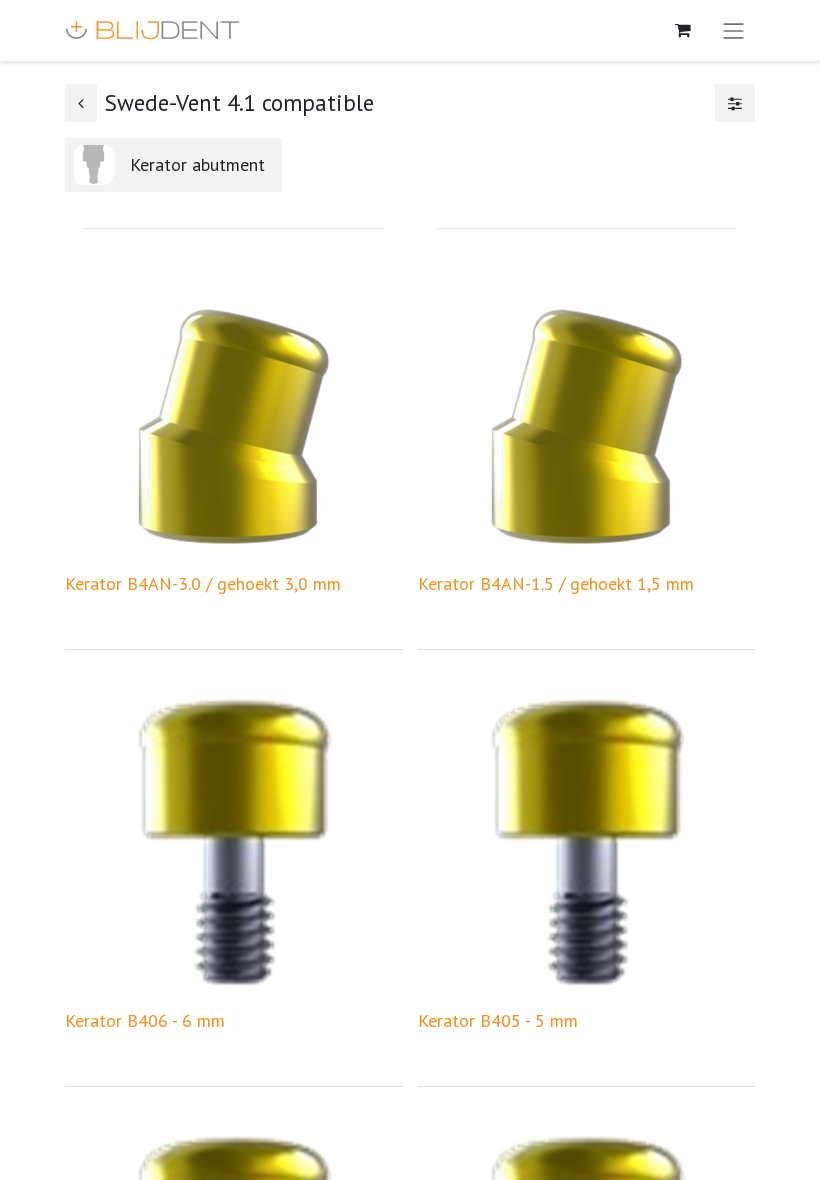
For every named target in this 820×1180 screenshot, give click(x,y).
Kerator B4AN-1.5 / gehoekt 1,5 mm (556, 583)
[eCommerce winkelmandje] (683, 30)
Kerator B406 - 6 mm (145, 1020)
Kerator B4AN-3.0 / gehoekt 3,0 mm (203, 583)
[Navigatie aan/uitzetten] (734, 30)
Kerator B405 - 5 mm (498, 1020)
